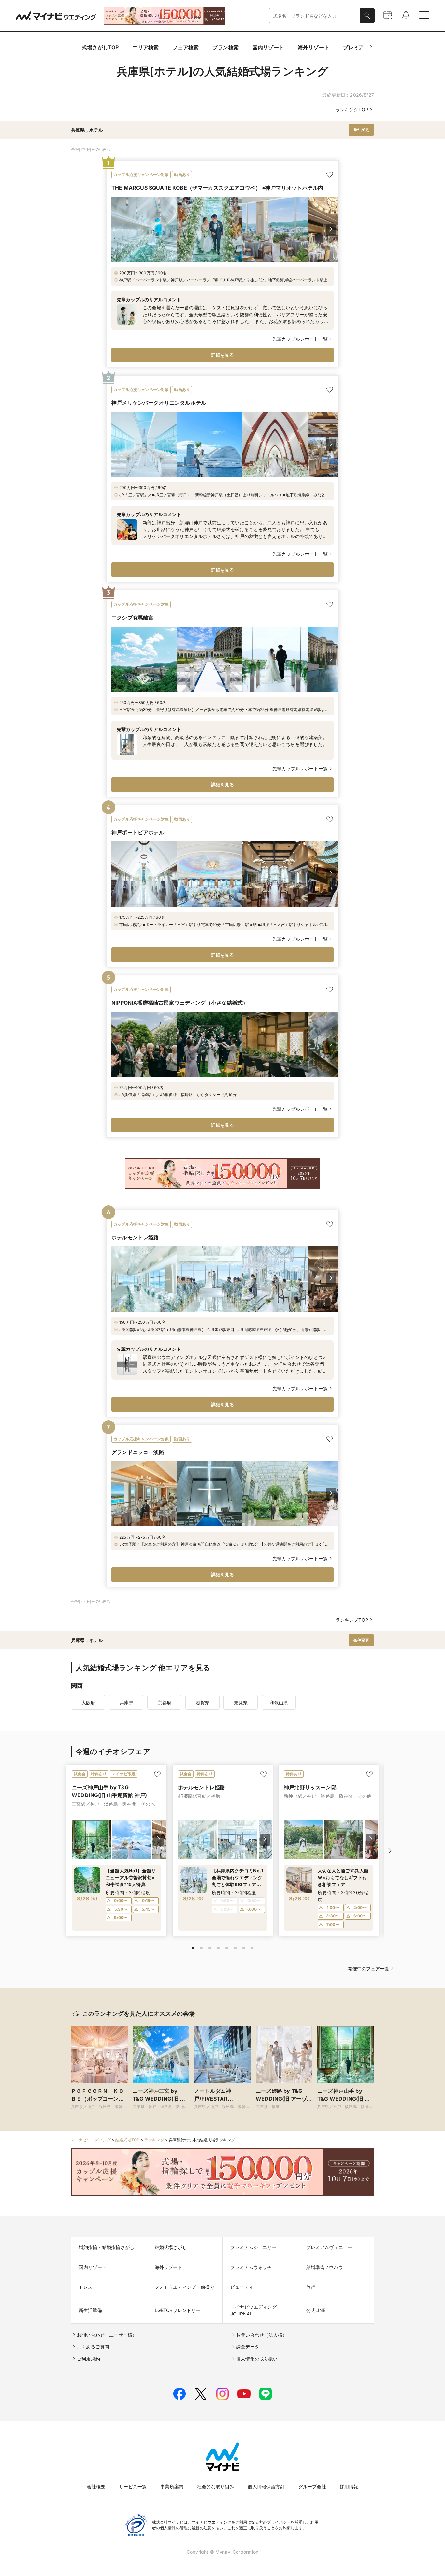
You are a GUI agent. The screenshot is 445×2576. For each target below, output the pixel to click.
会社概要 (96, 2487)
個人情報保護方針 (266, 2487)
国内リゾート (268, 47)
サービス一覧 (133, 2487)
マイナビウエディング (91, 2140)
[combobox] (314, 16)
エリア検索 (145, 47)
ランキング (154, 2140)
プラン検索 (226, 47)
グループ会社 (312, 2487)
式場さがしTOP (100, 47)
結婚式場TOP (127, 2140)
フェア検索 (186, 47)
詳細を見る (223, 355)
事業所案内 (172, 2487)
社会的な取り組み (215, 2487)
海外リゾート (314, 47)
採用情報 (349, 2487)
